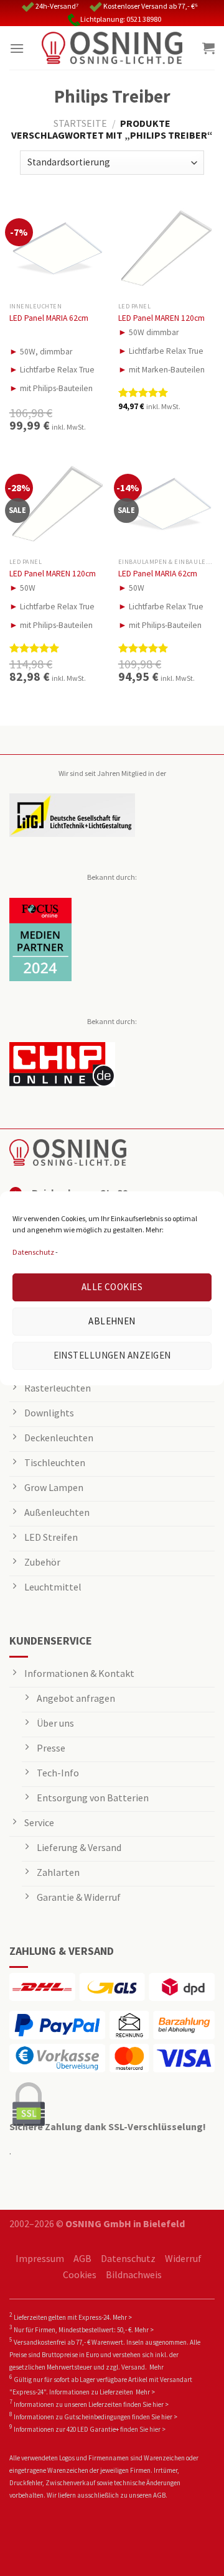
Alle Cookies (112, 1287)
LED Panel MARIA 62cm (49, 318)
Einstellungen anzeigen (112, 1355)
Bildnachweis (134, 2274)
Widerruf (183, 2258)
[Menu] (17, 48)
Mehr (156, 2367)
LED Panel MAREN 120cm (161, 318)
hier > (161, 2404)
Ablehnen (112, 1321)
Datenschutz (33, 1252)
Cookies (80, 2274)
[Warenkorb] (208, 48)
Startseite (80, 123)
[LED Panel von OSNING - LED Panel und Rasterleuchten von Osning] (112, 48)
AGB (82, 2258)
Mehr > (122, 2317)
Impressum (40, 2258)
